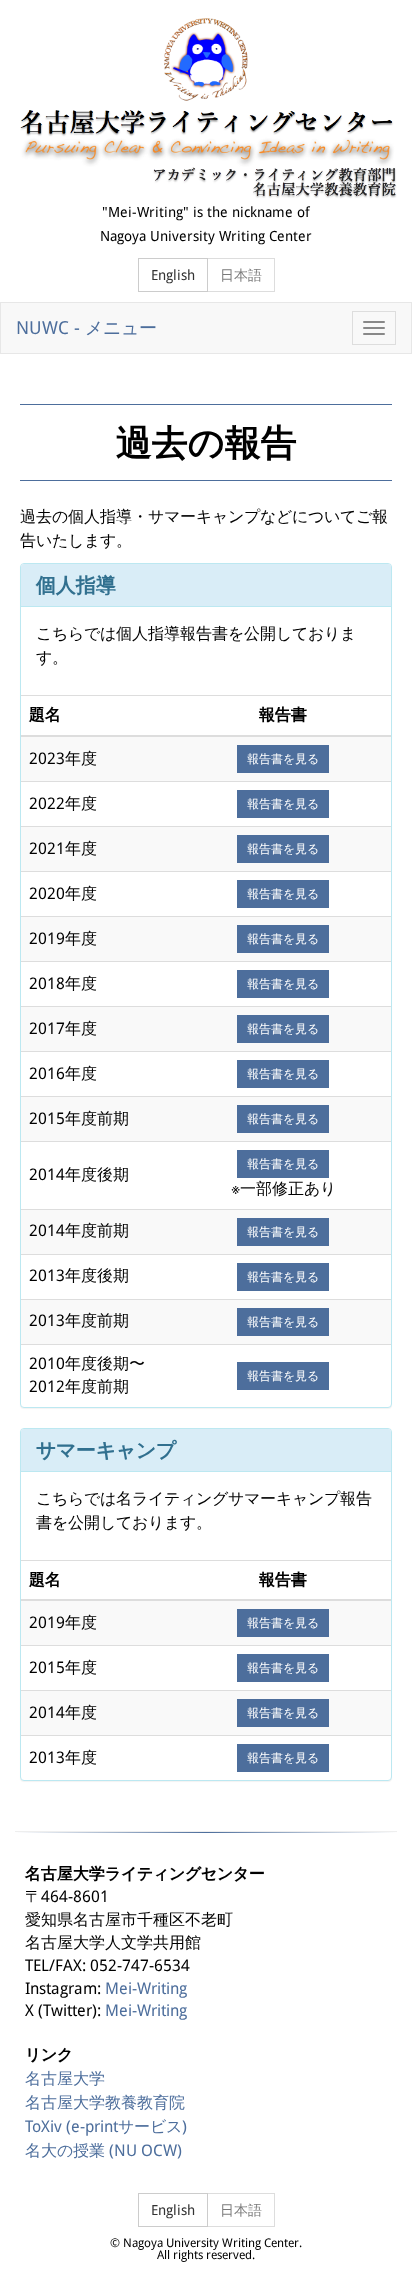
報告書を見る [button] (283, 759)
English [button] (173, 275)
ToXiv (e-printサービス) (106, 2126)
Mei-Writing (146, 1988)
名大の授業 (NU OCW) (103, 2150)
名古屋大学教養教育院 (105, 2102)
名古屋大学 (65, 2078)
